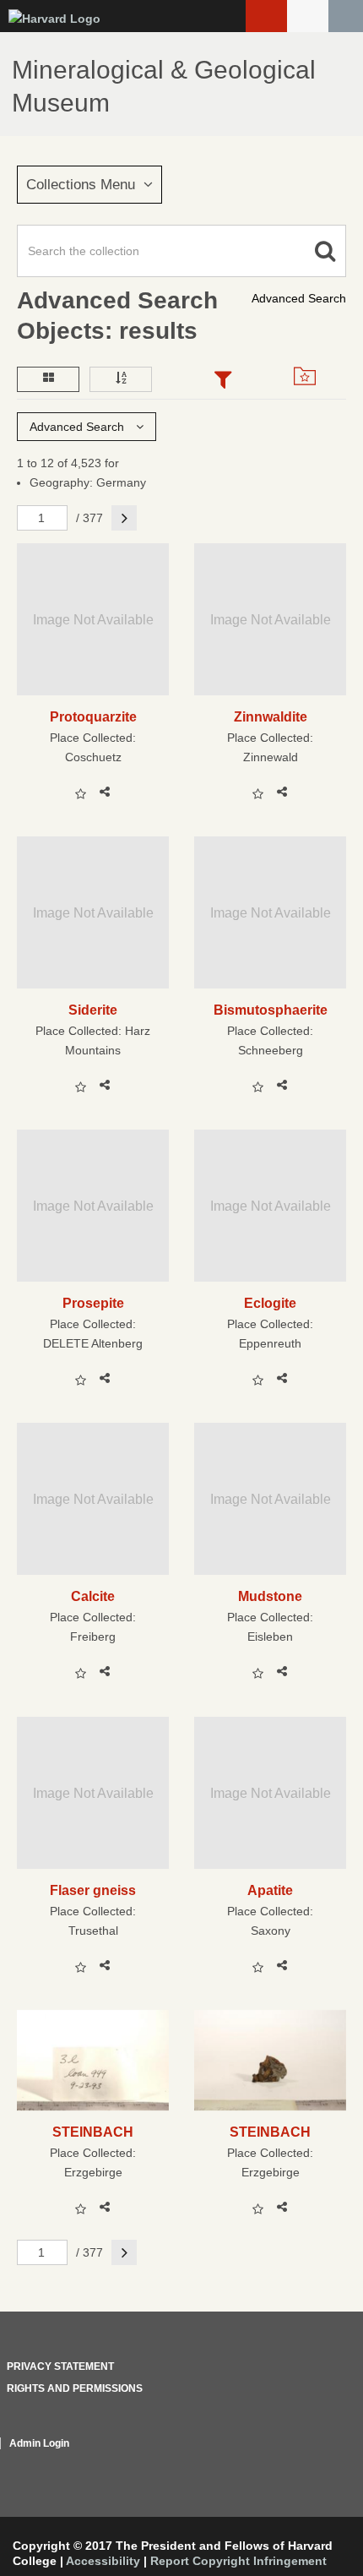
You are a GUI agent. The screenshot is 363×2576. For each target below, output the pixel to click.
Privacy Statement (60, 2366)
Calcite (93, 1596)
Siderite (93, 1010)
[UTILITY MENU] (308, 16)
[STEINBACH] (93, 2060)
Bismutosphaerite (271, 1010)
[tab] (223, 381)
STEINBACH (93, 2132)
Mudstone (270, 1596)
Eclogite (270, 1303)
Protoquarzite (93, 716)
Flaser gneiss (93, 1890)
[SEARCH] (346, 16)
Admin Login (39, 2443)
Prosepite (93, 1303)
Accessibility (103, 2561)
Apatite (270, 1890)
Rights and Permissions (75, 2388)
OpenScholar (314, 2464)
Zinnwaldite (271, 716)
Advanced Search (299, 298)
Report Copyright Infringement (238, 2561)
